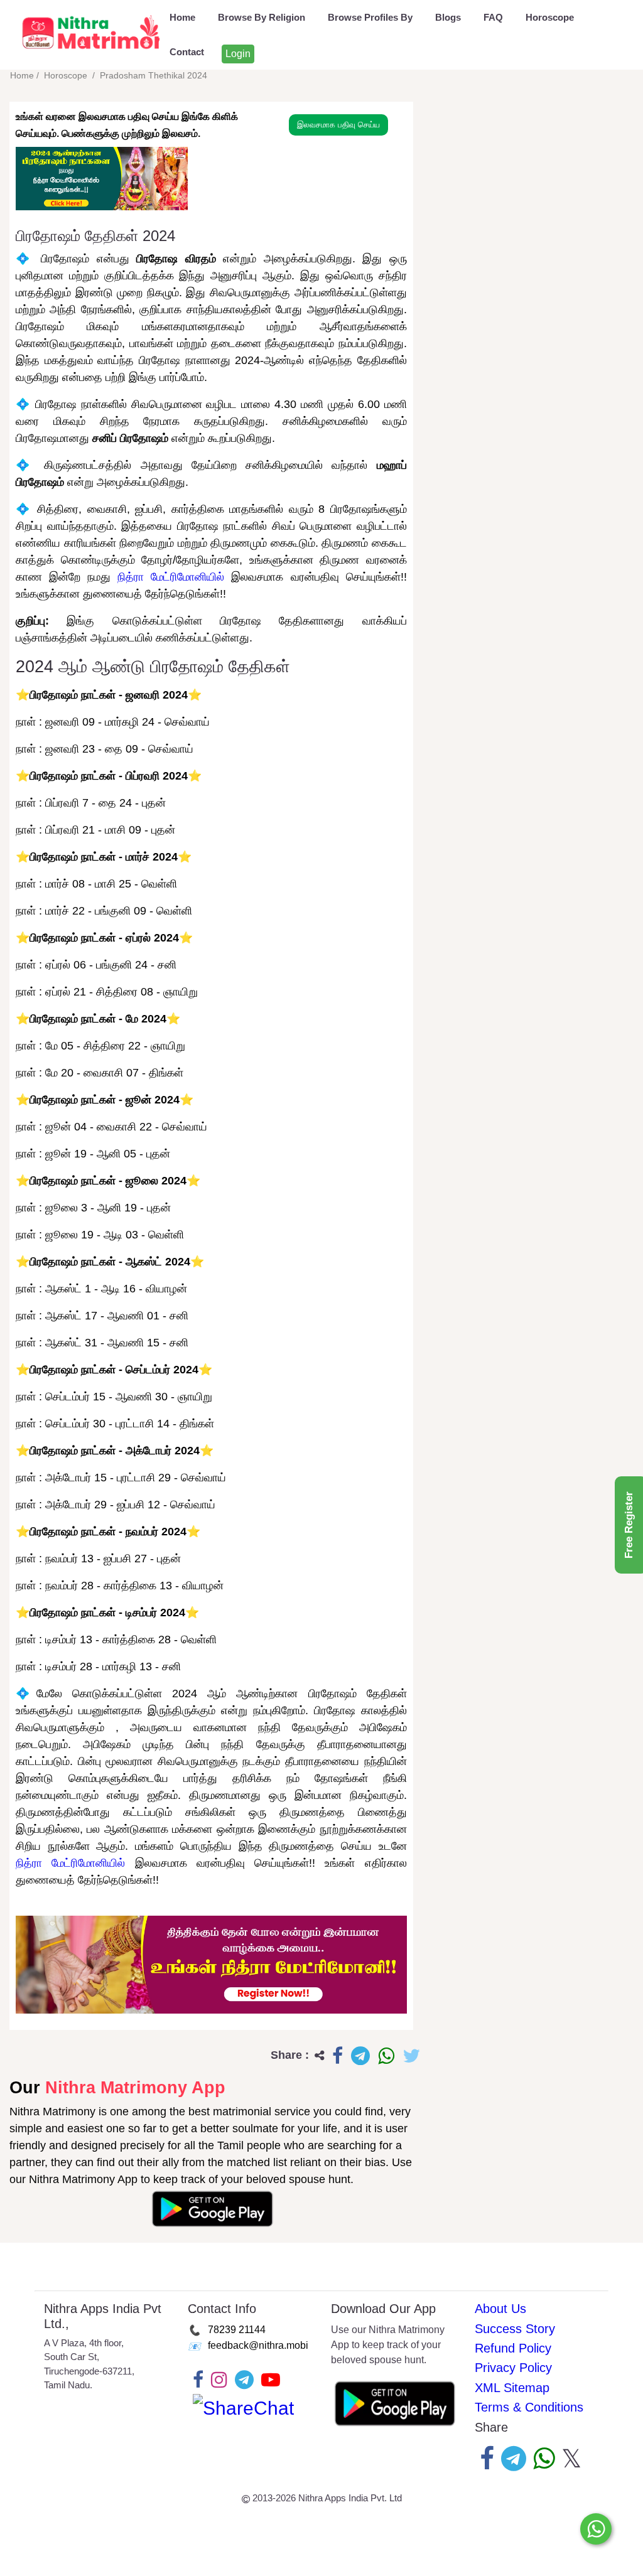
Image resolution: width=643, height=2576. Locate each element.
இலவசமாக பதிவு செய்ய (338, 125)
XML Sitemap (512, 2388)
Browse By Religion (262, 17)
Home (182, 17)
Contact (187, 52)
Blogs (448, 17)
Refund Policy (513, 2348)
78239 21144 (237, 2329)
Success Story (515, 2329)
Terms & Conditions (529, 2407)
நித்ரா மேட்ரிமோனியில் (171, 577)
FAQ (493, 17)
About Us (500, 2309)
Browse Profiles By (370, 17)
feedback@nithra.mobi (258, 2345)
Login (238, 54)
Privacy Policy (513, 2368)
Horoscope (550, 17)
